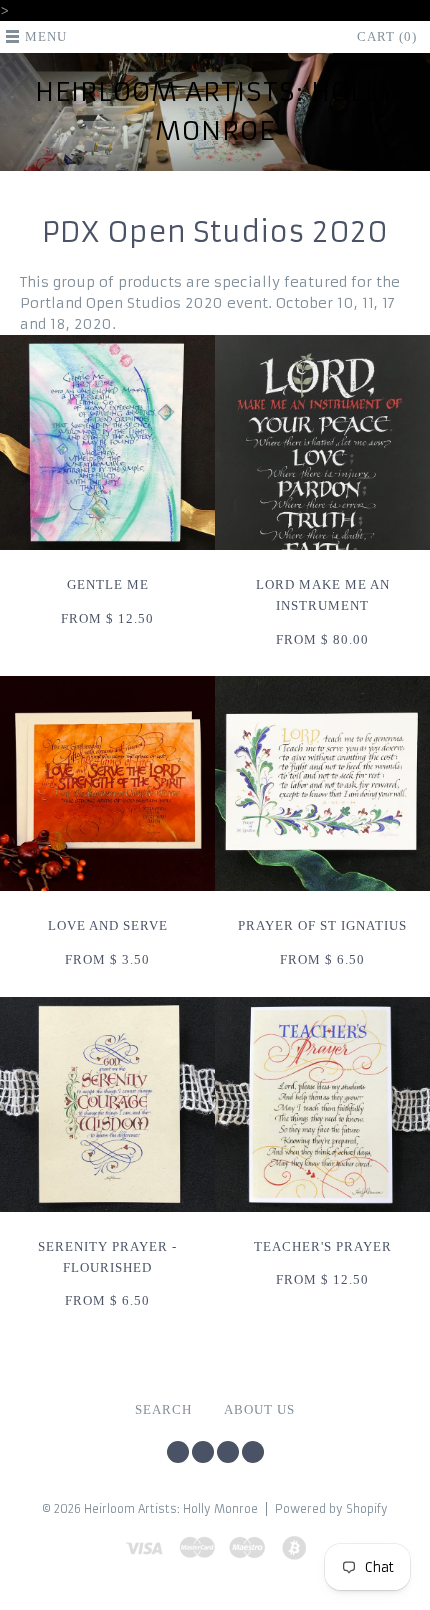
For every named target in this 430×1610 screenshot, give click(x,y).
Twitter (178, 1452)
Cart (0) (387, 37)
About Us (259, 1410)
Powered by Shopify (331, 1509)
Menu (46, 37)
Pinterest (228, 1452)
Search (163, 1410)
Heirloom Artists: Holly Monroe (215, 111)
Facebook (203, 1452)
